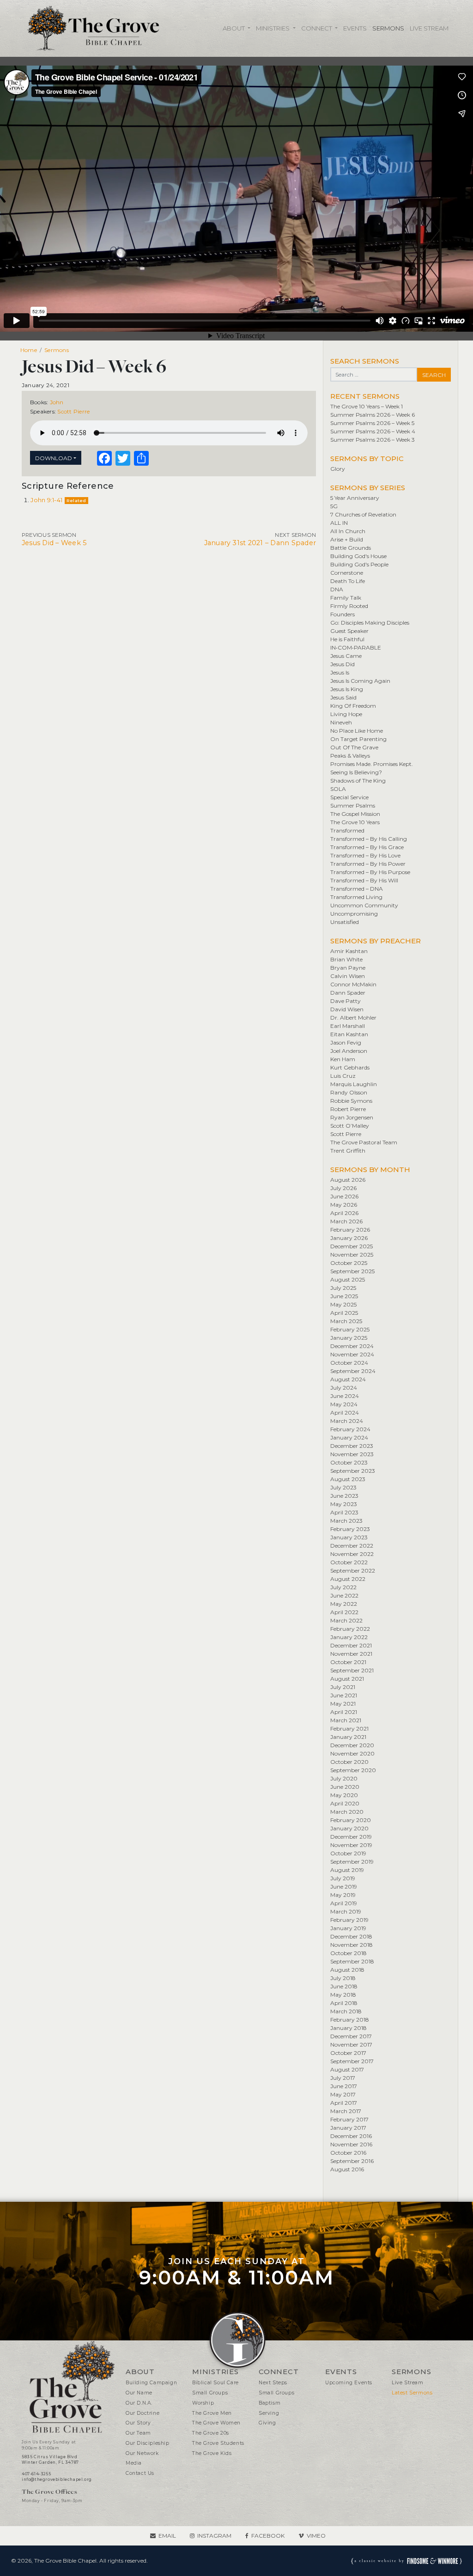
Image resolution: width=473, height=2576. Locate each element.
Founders (343, 614)
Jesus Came (346, 656)
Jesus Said (343, 697)
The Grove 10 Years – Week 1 (367, 406)
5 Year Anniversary (355, 498)
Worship (203, 2403)
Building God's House (358, 556)
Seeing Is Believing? (356, 772)
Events (355, 28)
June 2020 (345, 1787)
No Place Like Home (357, 731)
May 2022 (344, 1604)
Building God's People (359, 564)
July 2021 (343, 1687)
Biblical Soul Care (215, 2383)
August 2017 (347, 2069)
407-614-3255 (36, 2474)
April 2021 (344, 1712)
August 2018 (347, 1970)
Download (54, 458)
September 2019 (352, 1862)
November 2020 (352, 1753)
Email (167, 2536)
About (234, 28)
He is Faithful (347, 639)
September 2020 (353, 1770)
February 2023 (350, 1529)
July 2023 (343, 1487)
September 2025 (352, 1271)
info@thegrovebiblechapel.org (57, 2479)
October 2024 (349, 1363)
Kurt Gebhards (350, 1067)
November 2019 (351, 1845)
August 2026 (348, 1180)
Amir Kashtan (349, 951)
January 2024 (349, 1437)
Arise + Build (347, 539)
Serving (269, 2413)
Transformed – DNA (357, 889)
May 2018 (343, 1995)
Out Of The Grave (354, 747)
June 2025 (344, 1296)
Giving (267, 2423)
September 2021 (352, 1670)
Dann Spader (348, 993)
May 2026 (344, 1205)
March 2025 (346, 1321)
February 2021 (349, 1728)
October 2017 (348, 2053)
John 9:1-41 (46, 500)
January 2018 (349, 2028)
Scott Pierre (73, 411)
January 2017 (348, 2128)
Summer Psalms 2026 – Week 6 (373, 415)
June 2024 (345, 1396)
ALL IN (339, 523)
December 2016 (351, 2136)
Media (134, 2463)
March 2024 (347, 1421)
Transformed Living (356, 897)
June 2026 (344, 1196)
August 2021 (347, 1679)
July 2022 (343, 1587)
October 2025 (349, 1263)
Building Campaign (151, 2383)
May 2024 (344, 1404)
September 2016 (352, 2161)
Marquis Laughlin (354, 1084)
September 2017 (352, 2061)
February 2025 (350, 1329)
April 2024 (345, 1413)
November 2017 (351, 2044)
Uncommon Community (364, 905)
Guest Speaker (349, 631)
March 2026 (346, 1221)
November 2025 (352, 1255)
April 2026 (344, 1213)
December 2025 (352, 1246)
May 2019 (343, 1895)
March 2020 (347, 1812)
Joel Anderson (349, 1051)
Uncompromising (354, 914)
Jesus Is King (347, 689)
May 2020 (344, 1795)
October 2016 (348, 2153)
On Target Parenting (358, 739)
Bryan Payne (348, 968)
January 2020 (349, 1828)
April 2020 (345, 1803)
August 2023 (348, 1479)
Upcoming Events (349, 2383)
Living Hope (346, 714)
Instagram (214, 2536)
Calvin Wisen (348, 976)
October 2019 (348, 1853)
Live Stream (429, 28)
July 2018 (343, 1978)
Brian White (346, 959)
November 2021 (351, 1654)
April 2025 (344, 1313)
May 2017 (343, 2094)
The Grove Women (216, 2423)
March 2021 (346, 1720)
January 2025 (349, 1338)
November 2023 (352, 1454)
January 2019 (348, 1928)
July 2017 (343, 2078)
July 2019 (343, 1878)
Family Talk (346, 598)
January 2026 (349, 1238)
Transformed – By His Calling (369, 839)
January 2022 (349, 1637)
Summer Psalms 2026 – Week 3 (373, 440)
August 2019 (347, 1870)
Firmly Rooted (349, 606)
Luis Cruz (343, 1076)
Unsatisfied (345, 922)
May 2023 (344, 1504)
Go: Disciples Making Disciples (370, 623)
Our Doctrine (143, 2413)
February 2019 (349, 1920)
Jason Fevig (346, 1042)
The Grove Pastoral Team (364, 1142)
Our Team (138, 2433)
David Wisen (347, 1009)
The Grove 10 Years (355, 822)
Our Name (139, 2393)
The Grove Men (212, 2413)
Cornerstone (347, 573)
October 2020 (349, 1762)
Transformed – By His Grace (367, 847)
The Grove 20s (211, 2433)
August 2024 (348, 1379)
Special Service (349, 797)
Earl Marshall (348, 1026)
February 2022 (350, 1629)
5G (334, 506)
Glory (338, 469)
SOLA (338, 789)
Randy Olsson (349, 1092)
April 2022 (344, 1612)
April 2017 (344, 2103)
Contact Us (140, 2473)
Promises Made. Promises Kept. (372, 764)
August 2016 (347, 2169)
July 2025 (343, 1288)
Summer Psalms (353, 805)
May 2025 (343, 1304)
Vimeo (316, 2536)
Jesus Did (343, 664)
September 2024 (353, 1371)
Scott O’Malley (350, 1126)
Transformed (347, 830)
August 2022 (348, 1579)
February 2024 (350, 1429)
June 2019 (344, 1886)
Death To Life (348, 581)
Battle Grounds (351, 548)
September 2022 (353, 1571)
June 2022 (344, 1595)
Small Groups (210, 2393)
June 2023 (344, 1496)
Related (76, 501)
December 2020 (352, 1745)
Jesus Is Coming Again (360, 681)
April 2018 (344, 2003)
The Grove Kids (212, 2453)
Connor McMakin (353, 984)
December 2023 (352, 1446)
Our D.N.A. (139, 2403)
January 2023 (349, 1537)
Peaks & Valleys (350, 756)
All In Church (348, 531)
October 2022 (349, 1562)
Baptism (270, 2403)
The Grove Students (218, 2443)
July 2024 (344, 1388)
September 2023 (353, 1471)
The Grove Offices (49, 2492)
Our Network (142, 2453)
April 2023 (344, 1512)
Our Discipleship (148, 2443)
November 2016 (351, 2144)
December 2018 (351, 1936)
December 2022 (352, 1546)
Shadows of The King (358, 781)
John (57, 402)
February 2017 (349, 2119)
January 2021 (348, 1737)
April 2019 (344, 1903)
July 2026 (343, 1188)
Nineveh (341, 722)
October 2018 (349, 1953)
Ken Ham (343, 1059)
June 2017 (344, 2086)
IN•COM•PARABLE (356, 647)
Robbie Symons (351, 1101)
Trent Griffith (348, 1151)
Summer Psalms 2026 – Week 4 (373, 431)
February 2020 (351, 1820)
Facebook (268, 2536)
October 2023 (349, 1462)
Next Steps (273, 2383)
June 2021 (344, 1695)
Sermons (388, 28)
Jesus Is (340, 672)
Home (29, 350)
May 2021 (343, 1704)
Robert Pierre (348, 1109)
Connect (317, 28)
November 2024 (352, 1354)
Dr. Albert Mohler (353, 1018)
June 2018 (344, 1986)
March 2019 (346, 1911)
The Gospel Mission (355, 814)
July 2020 (344, 1778)
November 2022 (352, 1554)
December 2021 (351, 1645)
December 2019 (351, 1837)
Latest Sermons (412, 2393)
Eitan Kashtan (349, 1034)
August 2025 (348, 1279)
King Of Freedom (353, 706)
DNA (337, 589)
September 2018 (352, 1961)
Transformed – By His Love (365, 855)
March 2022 (346, 1620)
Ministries (273, 28)
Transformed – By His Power (368, 864)
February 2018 (350, 2020)
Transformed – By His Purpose (370, 872)
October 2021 (348, 1662)
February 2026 (350, 1230)
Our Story (138, 2423)
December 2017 (351, 2036)
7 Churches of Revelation (363, 514)
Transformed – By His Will (364, 880)
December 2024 (352, 1346)
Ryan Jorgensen (352, 1117)
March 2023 (346, 1521)
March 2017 (346, 2111)
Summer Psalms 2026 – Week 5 (372, 423)
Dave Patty (346, 1001)
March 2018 (346, 2011)
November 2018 (352, 1945)
